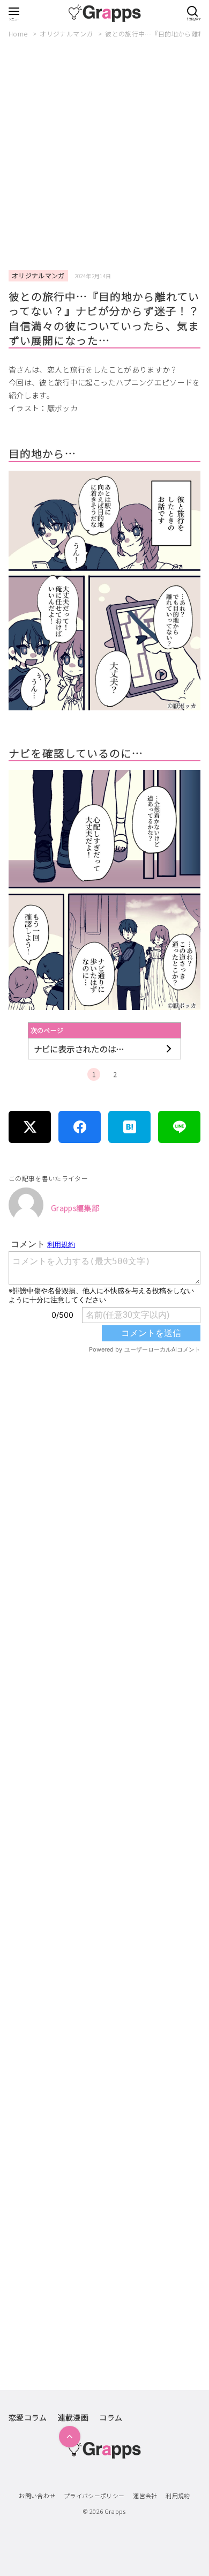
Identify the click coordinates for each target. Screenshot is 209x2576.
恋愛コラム (28, 2417)
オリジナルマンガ (67, 34)
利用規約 (178, 2496)
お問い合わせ (37, 2496)
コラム (111, 2417)
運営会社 (145, 2496)
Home (19, 34)
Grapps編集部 (75, 1208)
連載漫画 (73, 2417)
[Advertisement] (104, 155)
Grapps (115, 2511)
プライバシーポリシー (94, 2496)
